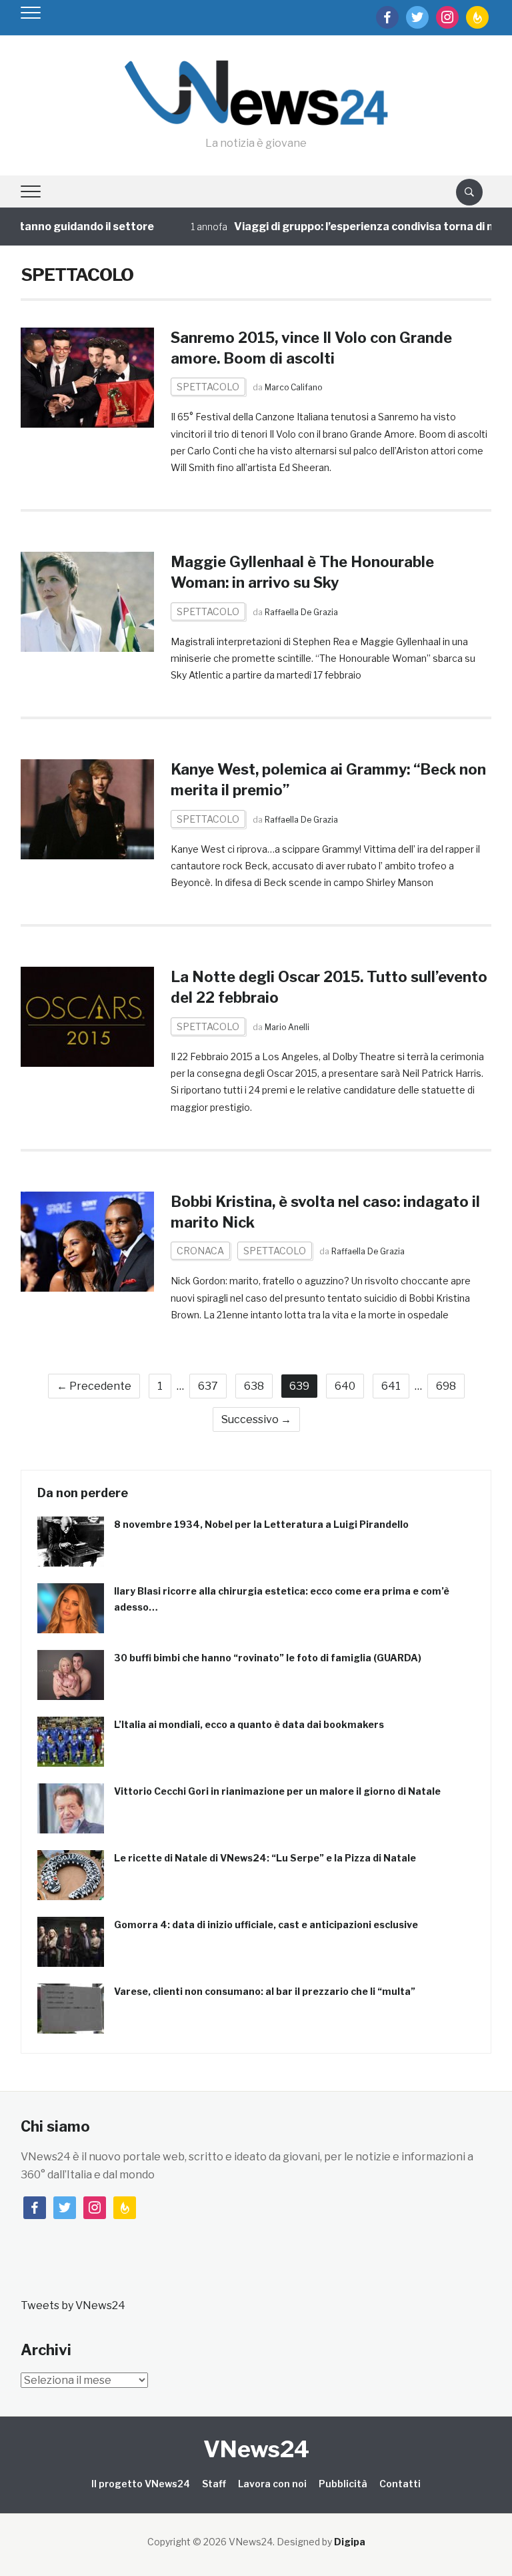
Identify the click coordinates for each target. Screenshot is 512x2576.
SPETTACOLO (208, 387)
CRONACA (200, 1251)
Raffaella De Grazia (301, 612)
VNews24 (256, 2449)
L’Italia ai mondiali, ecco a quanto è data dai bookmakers (249, 1724)
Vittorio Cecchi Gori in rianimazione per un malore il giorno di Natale (277, 1791)
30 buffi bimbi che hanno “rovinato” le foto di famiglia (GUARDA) (268, 1658)
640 (345, 1386)
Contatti (400, 2484)
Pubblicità (343, 2484)
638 (254, 1386)
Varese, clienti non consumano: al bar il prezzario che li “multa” (265, 1991)
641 (391, 1386)
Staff (214, 2484)
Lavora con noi (272, 2484)
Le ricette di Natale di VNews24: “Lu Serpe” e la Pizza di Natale (265, 1858)
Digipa (350, 2542)
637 (208, 1386)
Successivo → (256, 1419)
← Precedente (94, 1386)
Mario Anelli (287, 1027)
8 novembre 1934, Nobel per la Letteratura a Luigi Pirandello (261, 1524)
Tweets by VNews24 (73, 2305)
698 (446, 1386)
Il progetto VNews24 (141, 2484)
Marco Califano (293, 387)
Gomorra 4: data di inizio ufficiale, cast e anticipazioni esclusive (266, 1924)
